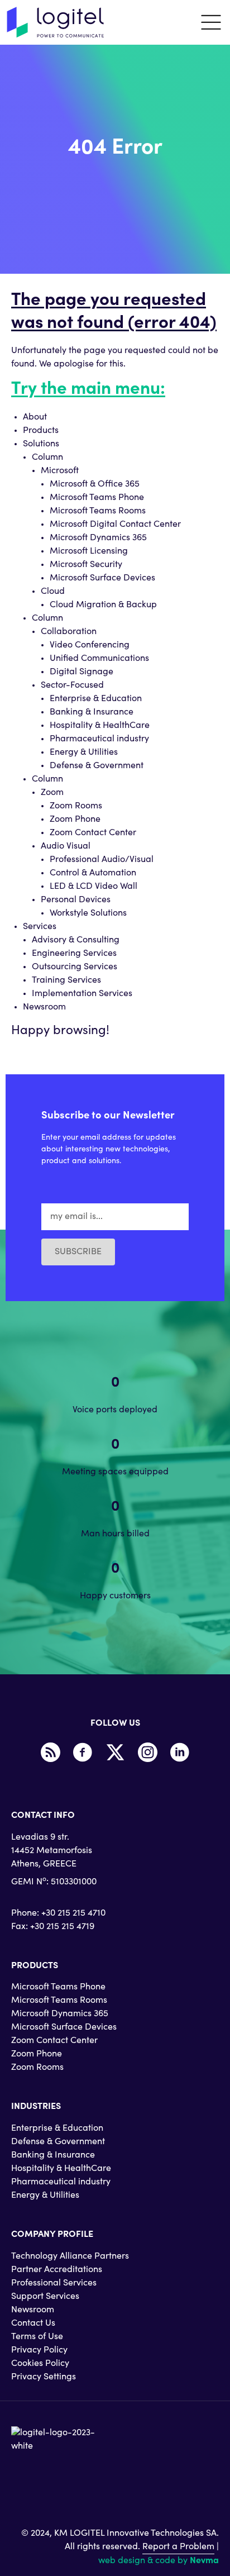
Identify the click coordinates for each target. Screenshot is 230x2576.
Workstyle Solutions (88, 913)
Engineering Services (74, 954)
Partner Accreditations (57, 2270)
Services (40, 927)
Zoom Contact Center (93, 833)
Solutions (41, 444)
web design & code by (159, 2561)
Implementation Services (82, 994)
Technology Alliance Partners (70, 2256)
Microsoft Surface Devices (102, 578)
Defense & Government (97, 766)
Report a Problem (178, 2547)
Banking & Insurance (92, 712)
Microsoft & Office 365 (95, 484)
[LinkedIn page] (180, 1753)
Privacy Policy (39, 2350)
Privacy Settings (44, 2377)
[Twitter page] (115, 1753)
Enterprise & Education (96, 699)
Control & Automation (93, 873)
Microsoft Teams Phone (97, 498)
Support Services (45, 2297)
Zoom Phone (75, 820)
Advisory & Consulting (76, 940)
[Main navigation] (211, 22)
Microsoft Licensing (89, 551)
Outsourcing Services (75, 967)
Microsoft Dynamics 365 (98, 538)
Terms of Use (37, 2337)
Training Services (66, 980)
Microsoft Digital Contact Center (115, 525)
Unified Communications (99, 659)
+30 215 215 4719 (62, 1927)
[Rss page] (50, 1753)
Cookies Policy (40, 2364)
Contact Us (33, 2323)
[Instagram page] (147, 1753)
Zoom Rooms (76, 806)
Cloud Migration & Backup (103, 605)
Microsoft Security (86, 565)
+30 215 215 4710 (73, 1913)
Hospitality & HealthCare (100, 726)
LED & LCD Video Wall (94, 887)
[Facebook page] (83, 1753)
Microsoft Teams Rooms (98, 511)
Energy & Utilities (84, 753)
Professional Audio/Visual (102, 860)
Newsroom (44, 1007)
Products (41, 431)
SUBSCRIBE (78, 1252)
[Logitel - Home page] (56, 22)
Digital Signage (82, 672)
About (35, 417)
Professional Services (54, 2283)
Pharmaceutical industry (99, 739)
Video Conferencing (90, 645)
